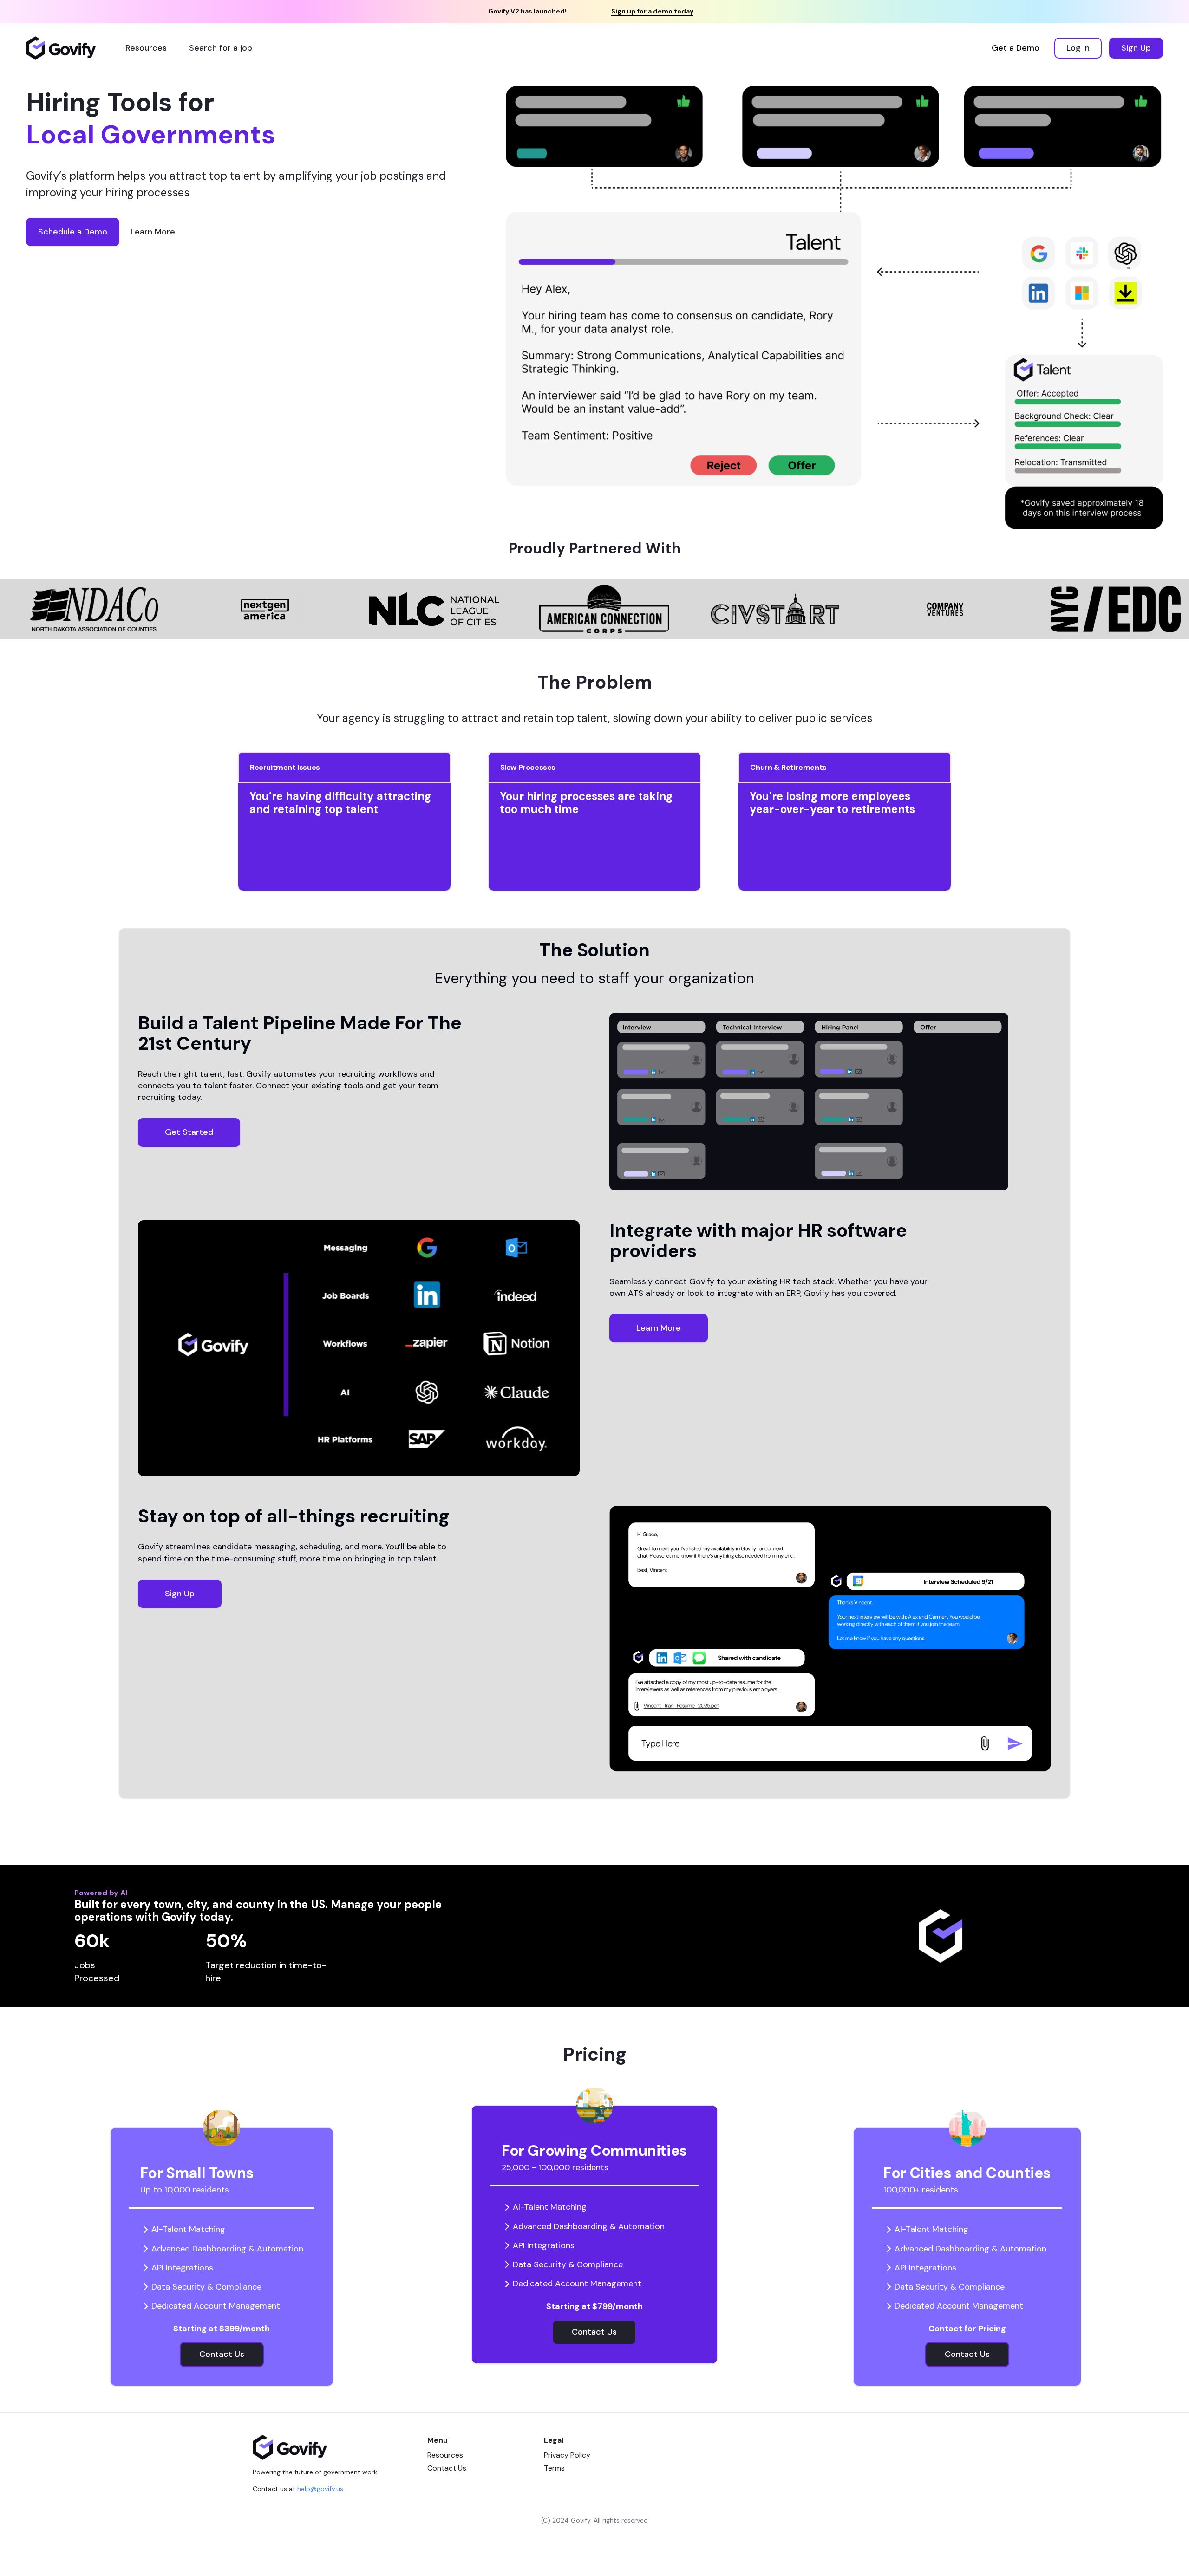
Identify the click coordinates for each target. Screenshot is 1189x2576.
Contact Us (447, 2468)
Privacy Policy (567, 2455)
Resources (445, 2455)
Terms (554, 2468)
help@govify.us (320, 2489)
